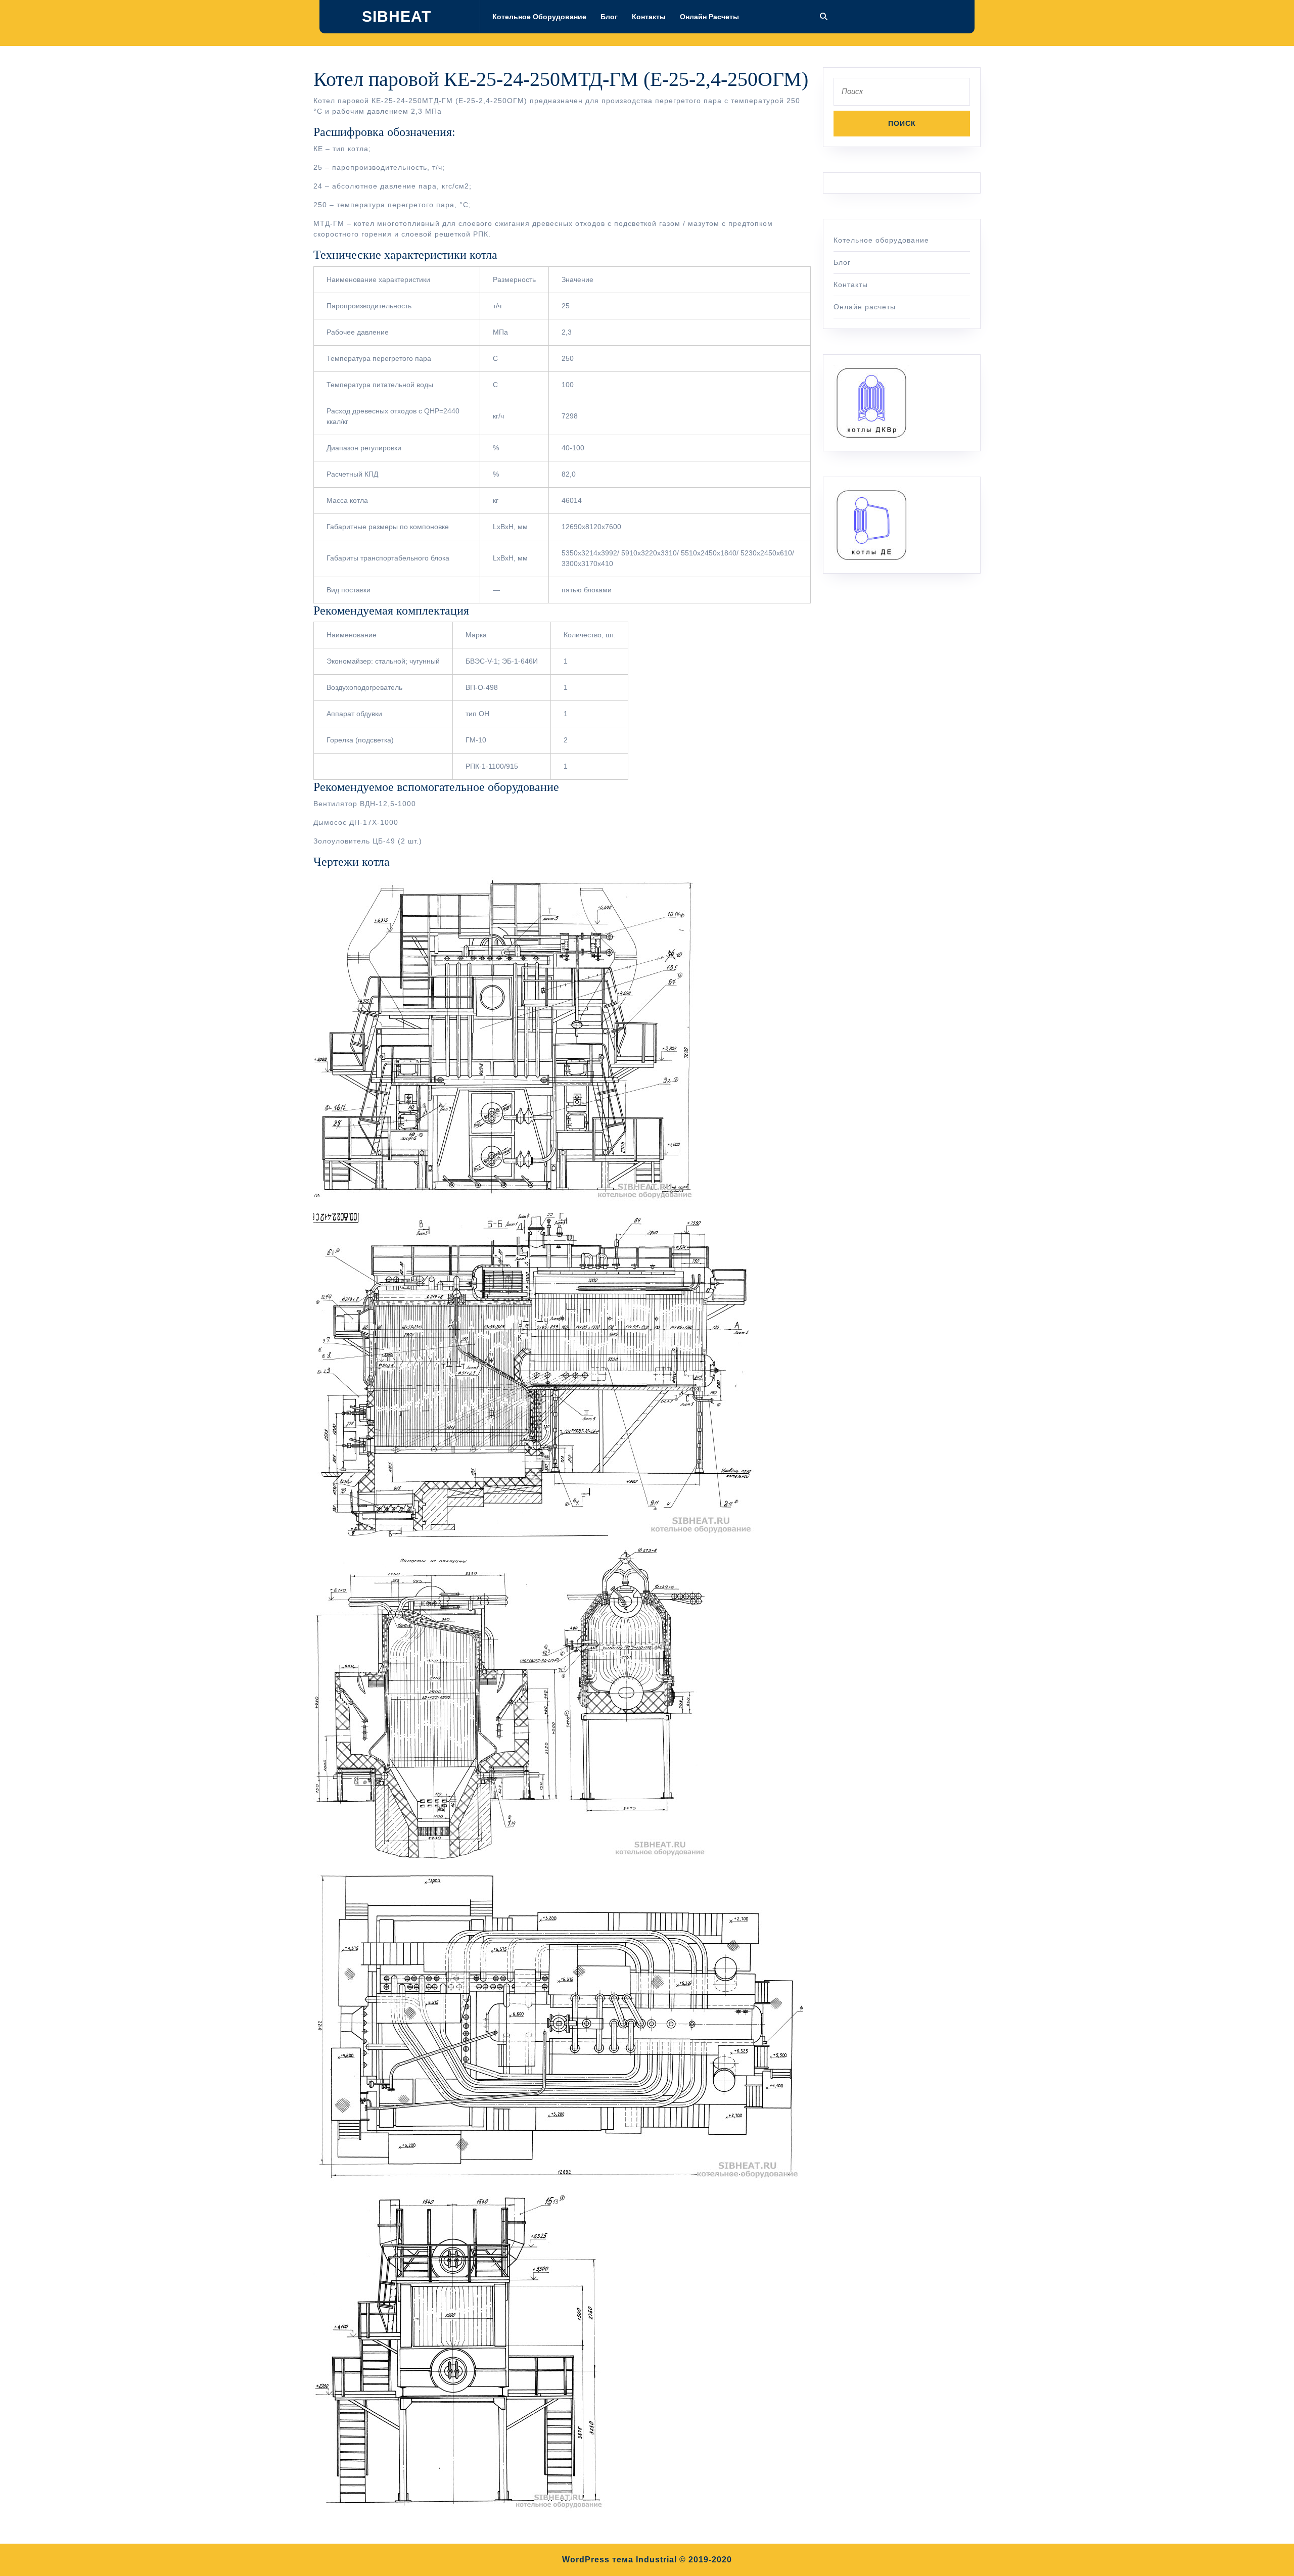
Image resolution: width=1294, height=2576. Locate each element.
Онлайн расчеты (709, 17)
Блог (609, 17)
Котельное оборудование (539, 17)
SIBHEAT (397, 16)
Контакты (649, 17)
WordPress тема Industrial (619, 2560)
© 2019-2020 (706, 2560)
